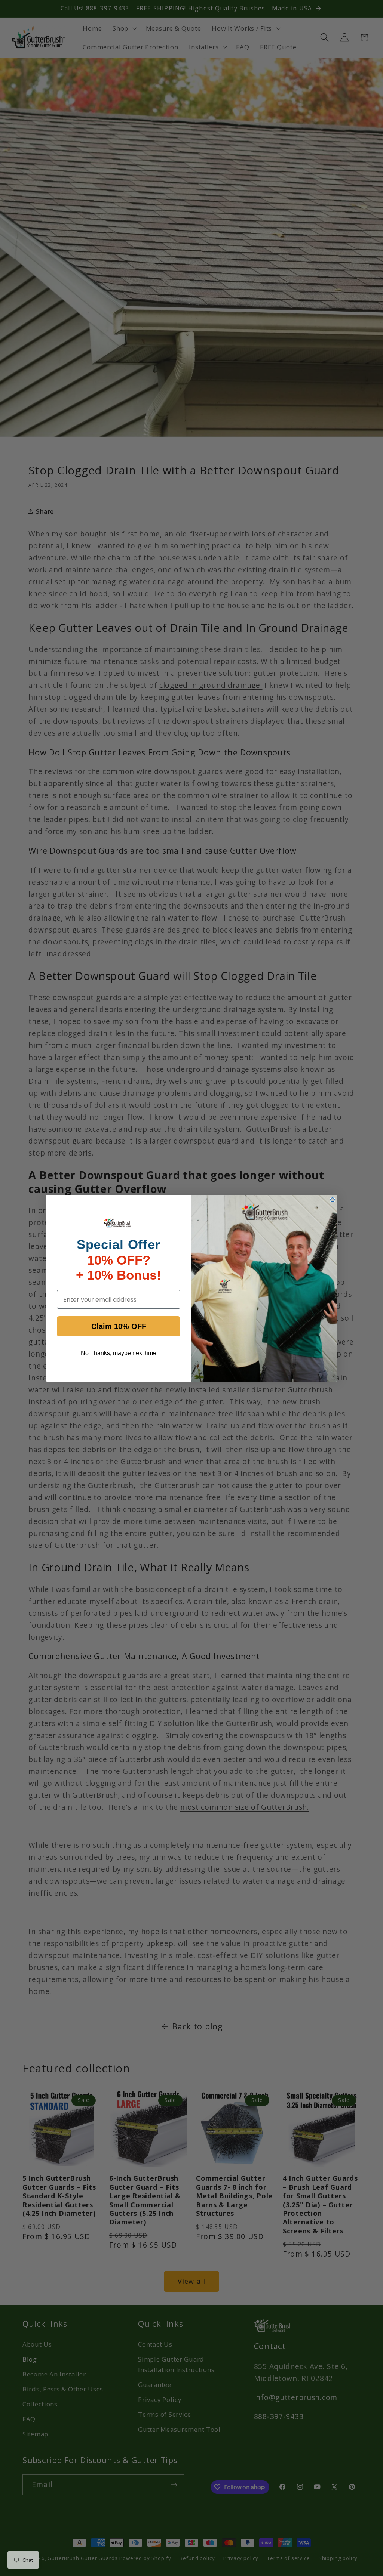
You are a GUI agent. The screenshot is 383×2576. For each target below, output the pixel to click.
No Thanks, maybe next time (119, 1353)
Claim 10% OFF (119, 1326)
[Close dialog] (333, 1200)
